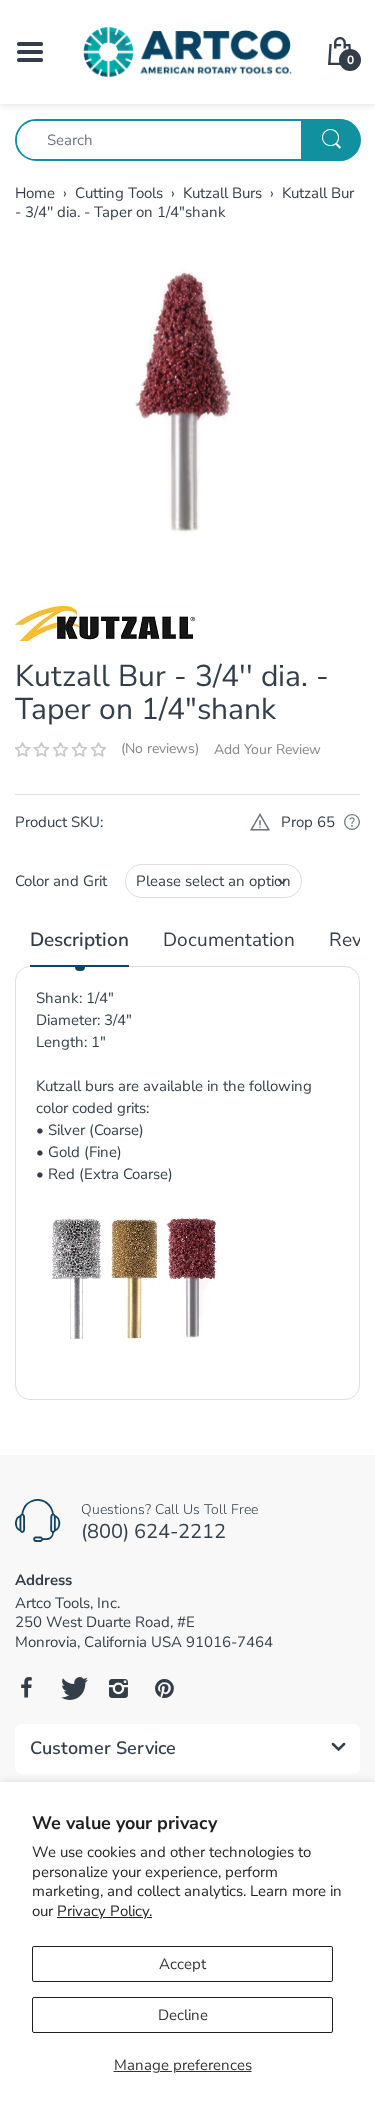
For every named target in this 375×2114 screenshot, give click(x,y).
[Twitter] (72, 1688)
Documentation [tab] (229, 940)
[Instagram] (118, 1688)
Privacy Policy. (104, 1911)
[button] (60, 750)
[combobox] (187, 140)
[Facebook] (26, 1688)
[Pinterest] (164, 1688)
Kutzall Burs (222, 193)
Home (35, 193)
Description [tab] (79, 940)
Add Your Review (267, 749)
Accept (182, 1964)
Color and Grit (61, 881)
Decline (183, 2015)
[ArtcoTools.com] (187, 51)
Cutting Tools (119, 193)
